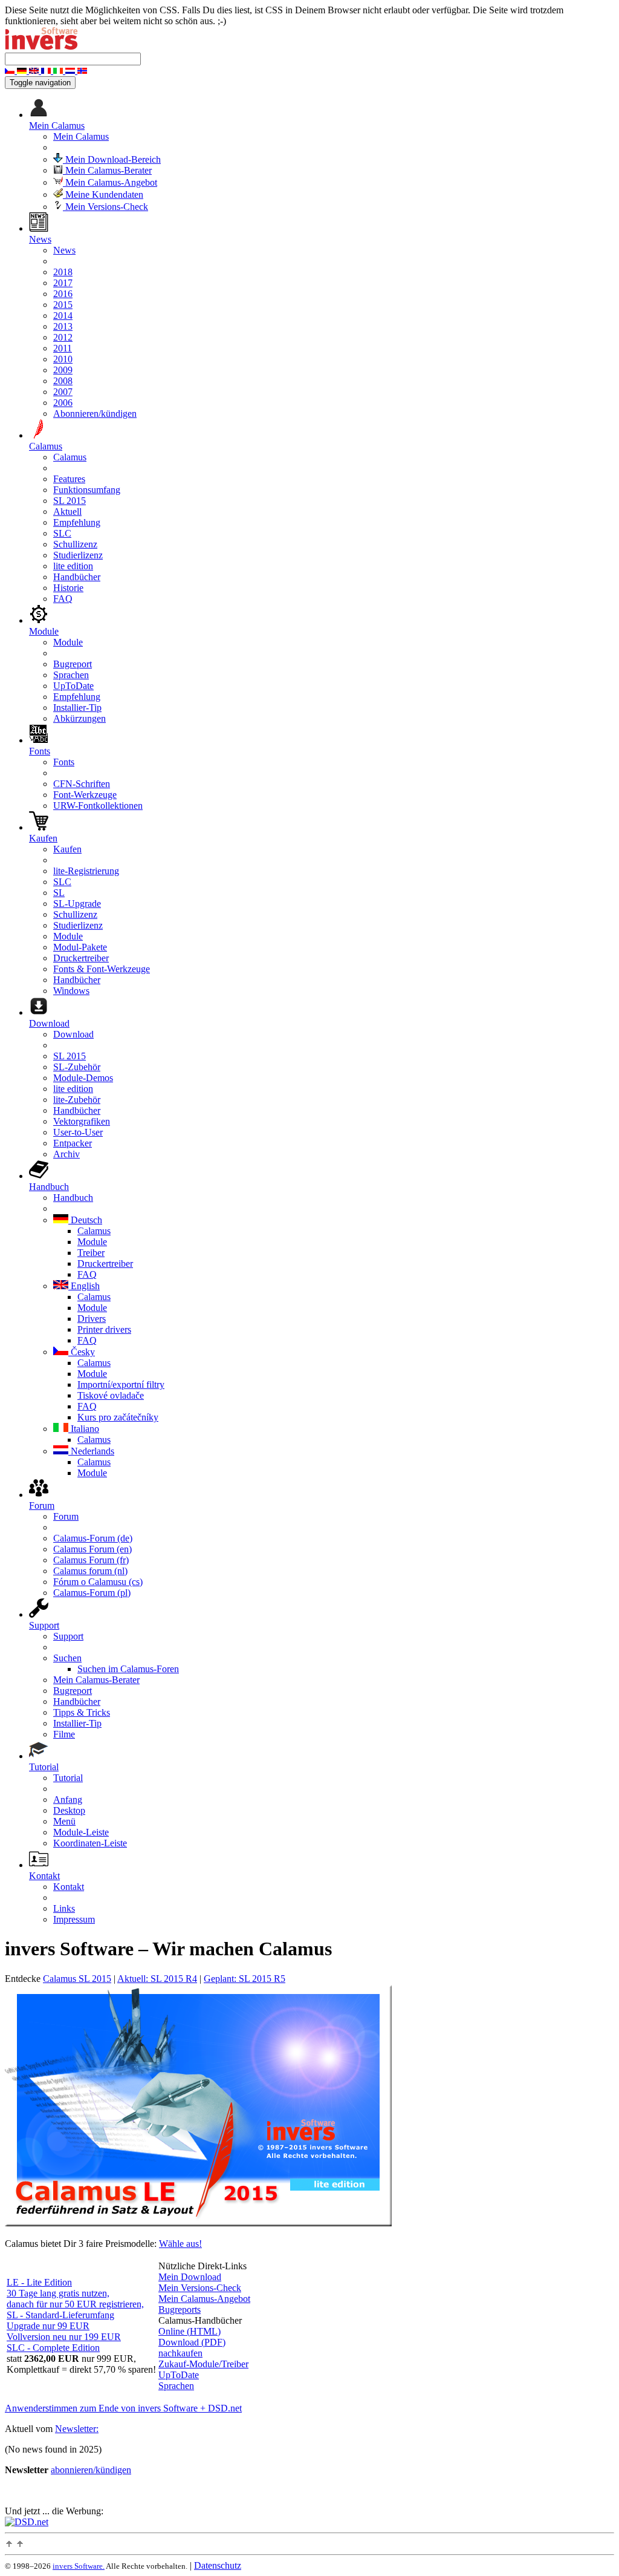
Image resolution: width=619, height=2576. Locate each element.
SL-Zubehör (77, 1067)
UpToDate (73, 686)
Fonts (64, 762)
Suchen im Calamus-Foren (128, 1669)
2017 (63, 283)
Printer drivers (104, 1329)
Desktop (69, 1810)
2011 (63, 348)
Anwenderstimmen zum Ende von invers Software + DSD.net (123, 2408)
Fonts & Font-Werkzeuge (102, 969)
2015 (63, 305)
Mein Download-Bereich (112, 159)
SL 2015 (70, 501)
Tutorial (68, 1778)
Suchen (67, 1658)
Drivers (92, 1319)
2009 (63, 370)
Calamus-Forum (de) (93, 1538)
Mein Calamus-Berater (107, 170)
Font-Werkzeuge (85, 795)
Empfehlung (77, 522)
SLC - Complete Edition (53, 2348)
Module (68, 642)
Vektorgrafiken (82, 1121)
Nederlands (91, 1451)
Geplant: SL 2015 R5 (245, 1979)
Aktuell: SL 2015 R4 (157, 1979)
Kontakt (69, 1887)
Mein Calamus (81, 136)
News (64, 250)
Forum (66, 1516)
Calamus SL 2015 (77, 1979)
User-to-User (78, 1132)
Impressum (74, 1919)
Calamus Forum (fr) (91, 1560)
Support (68, 1636)
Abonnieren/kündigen (95, 414)
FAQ (63, 599)
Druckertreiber (81, 958)
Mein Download (190, 2277)
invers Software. (79, 2566)
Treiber (91, 1253)
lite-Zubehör (77, 1100)
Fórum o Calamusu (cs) (98, 1582)
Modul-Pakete (80, 947)
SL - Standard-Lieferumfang (60, 2315)
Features (69, 479)
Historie (68, 588)
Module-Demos (83, 1078)
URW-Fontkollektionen (98, 806)
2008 (63, 381)
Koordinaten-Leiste (90, 1843)
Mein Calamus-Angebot (110, 182)
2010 (63, 359)
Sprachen (71, 675)
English (84, 1286)
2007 (63, 392)
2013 (63, 326)
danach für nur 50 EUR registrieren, (75, 2304)
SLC (62, 533)
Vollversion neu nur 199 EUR (64, 2337)
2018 (63, 272)
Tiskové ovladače (111, 1395)
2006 (63, 403)
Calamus (70, 457)
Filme (64, 1734)
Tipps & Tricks (82, 1712)
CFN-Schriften (82, 784)
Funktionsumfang (87, 490)
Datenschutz (218, 2565)
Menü (64, 1821)
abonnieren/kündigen (91, 2470)
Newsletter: (77, 2429)
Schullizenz (75, 544)
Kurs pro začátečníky (118, 1417)
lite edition (73, 566)
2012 (63, 337)
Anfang (68, 1800)
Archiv (66, 1154)
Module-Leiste (81, 1832)
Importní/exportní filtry (121, 1384)
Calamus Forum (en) (92, 1549)
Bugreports (180, 2310)
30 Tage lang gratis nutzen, (58, 2293)
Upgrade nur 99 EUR (48, 2326)
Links (64, 1908)
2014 (63, 315)
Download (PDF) (192, 2342)
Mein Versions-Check (105, 207)
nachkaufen (180, 2353)
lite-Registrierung (86, 871)
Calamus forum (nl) (90, 1571)
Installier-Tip (77, 708)
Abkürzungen (79, 718)
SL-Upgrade (77, 904)
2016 (63, 294)
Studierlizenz (78, 555)
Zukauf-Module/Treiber (203, 2364)
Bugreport (73, 664)
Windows (71, 991)
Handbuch (73, 1198)
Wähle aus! (180, 2244)
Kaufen (67, 849)
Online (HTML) (190, 2331)
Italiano (84, 1429)
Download (73, 1034)
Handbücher (77, 577)
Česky (82, 1352)
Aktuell (67, 512)
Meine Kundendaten (103, 195)
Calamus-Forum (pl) (92, 1593)
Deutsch (85, 1220)
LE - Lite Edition (39, 2282)
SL (59, 893)
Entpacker (73, 1143)
